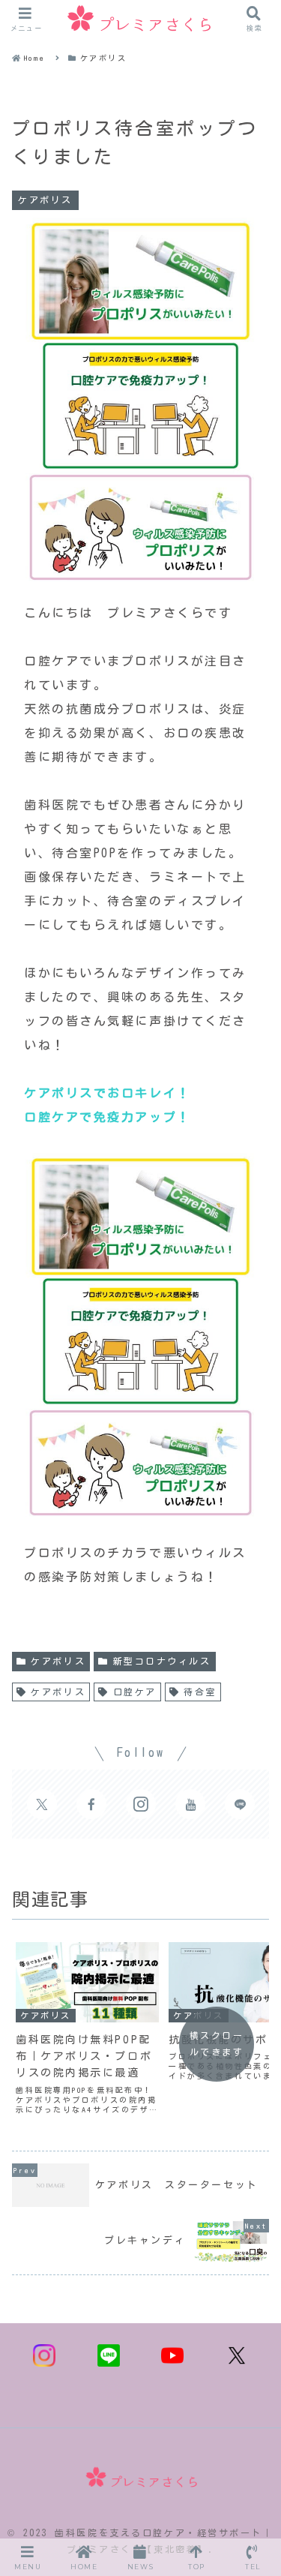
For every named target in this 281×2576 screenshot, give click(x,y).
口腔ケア (135, 1692)
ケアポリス (58, 1661)
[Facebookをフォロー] (91, 1804)
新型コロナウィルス (162, 1661)
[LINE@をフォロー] (240, 1804)
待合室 (200, 1692)
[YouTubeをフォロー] (190, 1804)
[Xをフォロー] (42, 1804)
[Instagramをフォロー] (141, 1804)
